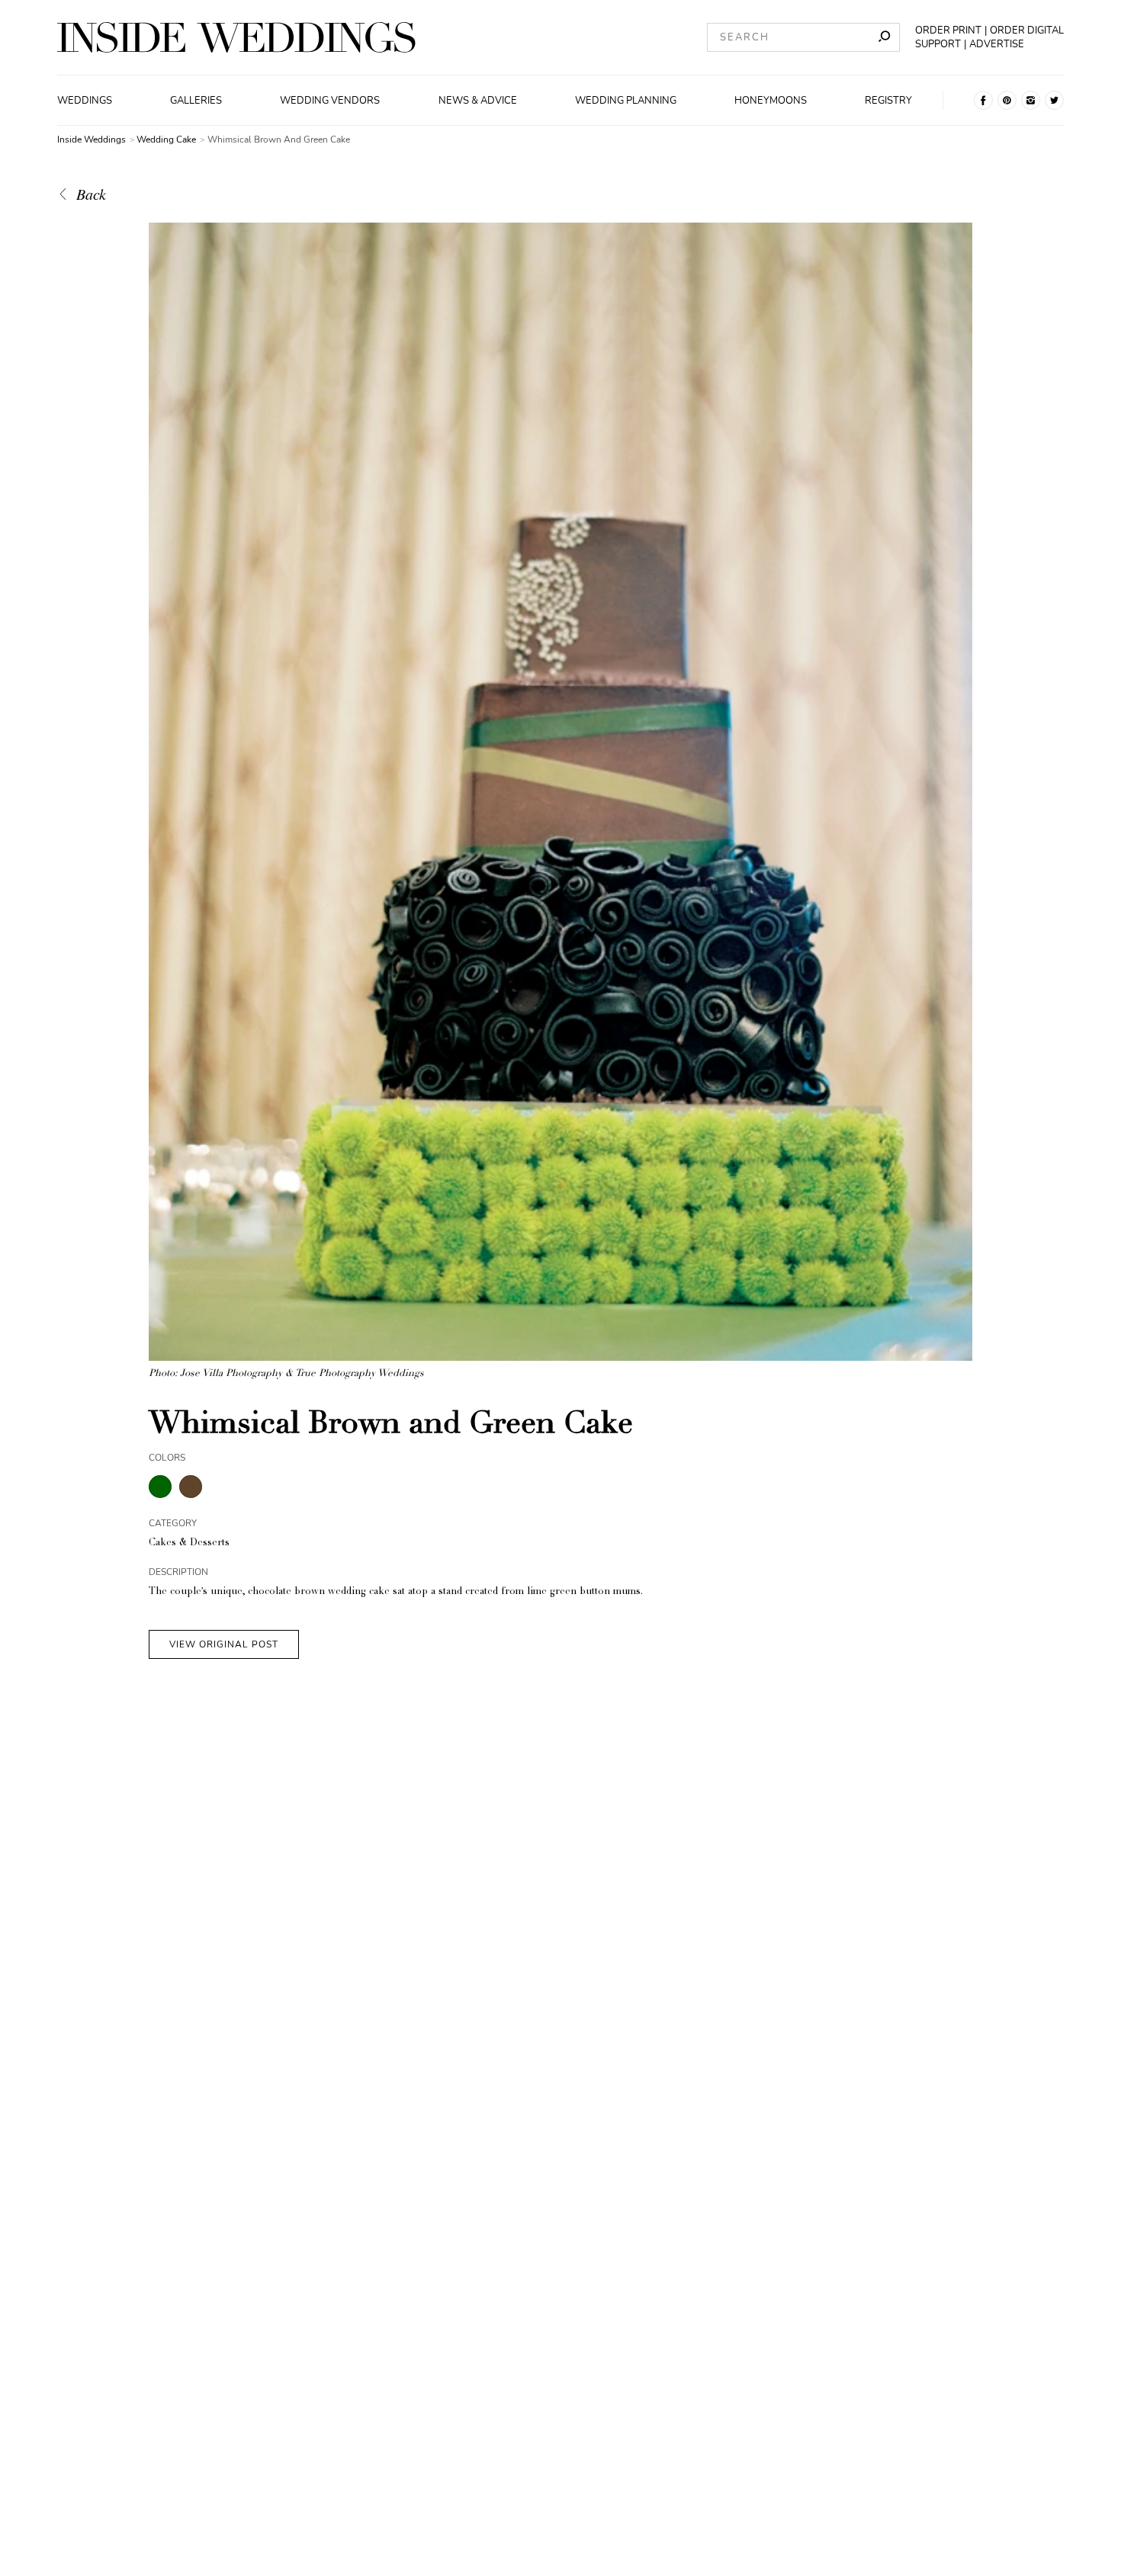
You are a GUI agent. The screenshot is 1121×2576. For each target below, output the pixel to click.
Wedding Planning (626, 101)
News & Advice (478, 101)
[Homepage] (236, 37)
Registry (888, 101)
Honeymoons (771, 101)
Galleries (196, 101)
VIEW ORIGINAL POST (224, 1644)
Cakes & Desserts (189, 1543)
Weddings (85, 101)
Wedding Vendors (330, 101)
